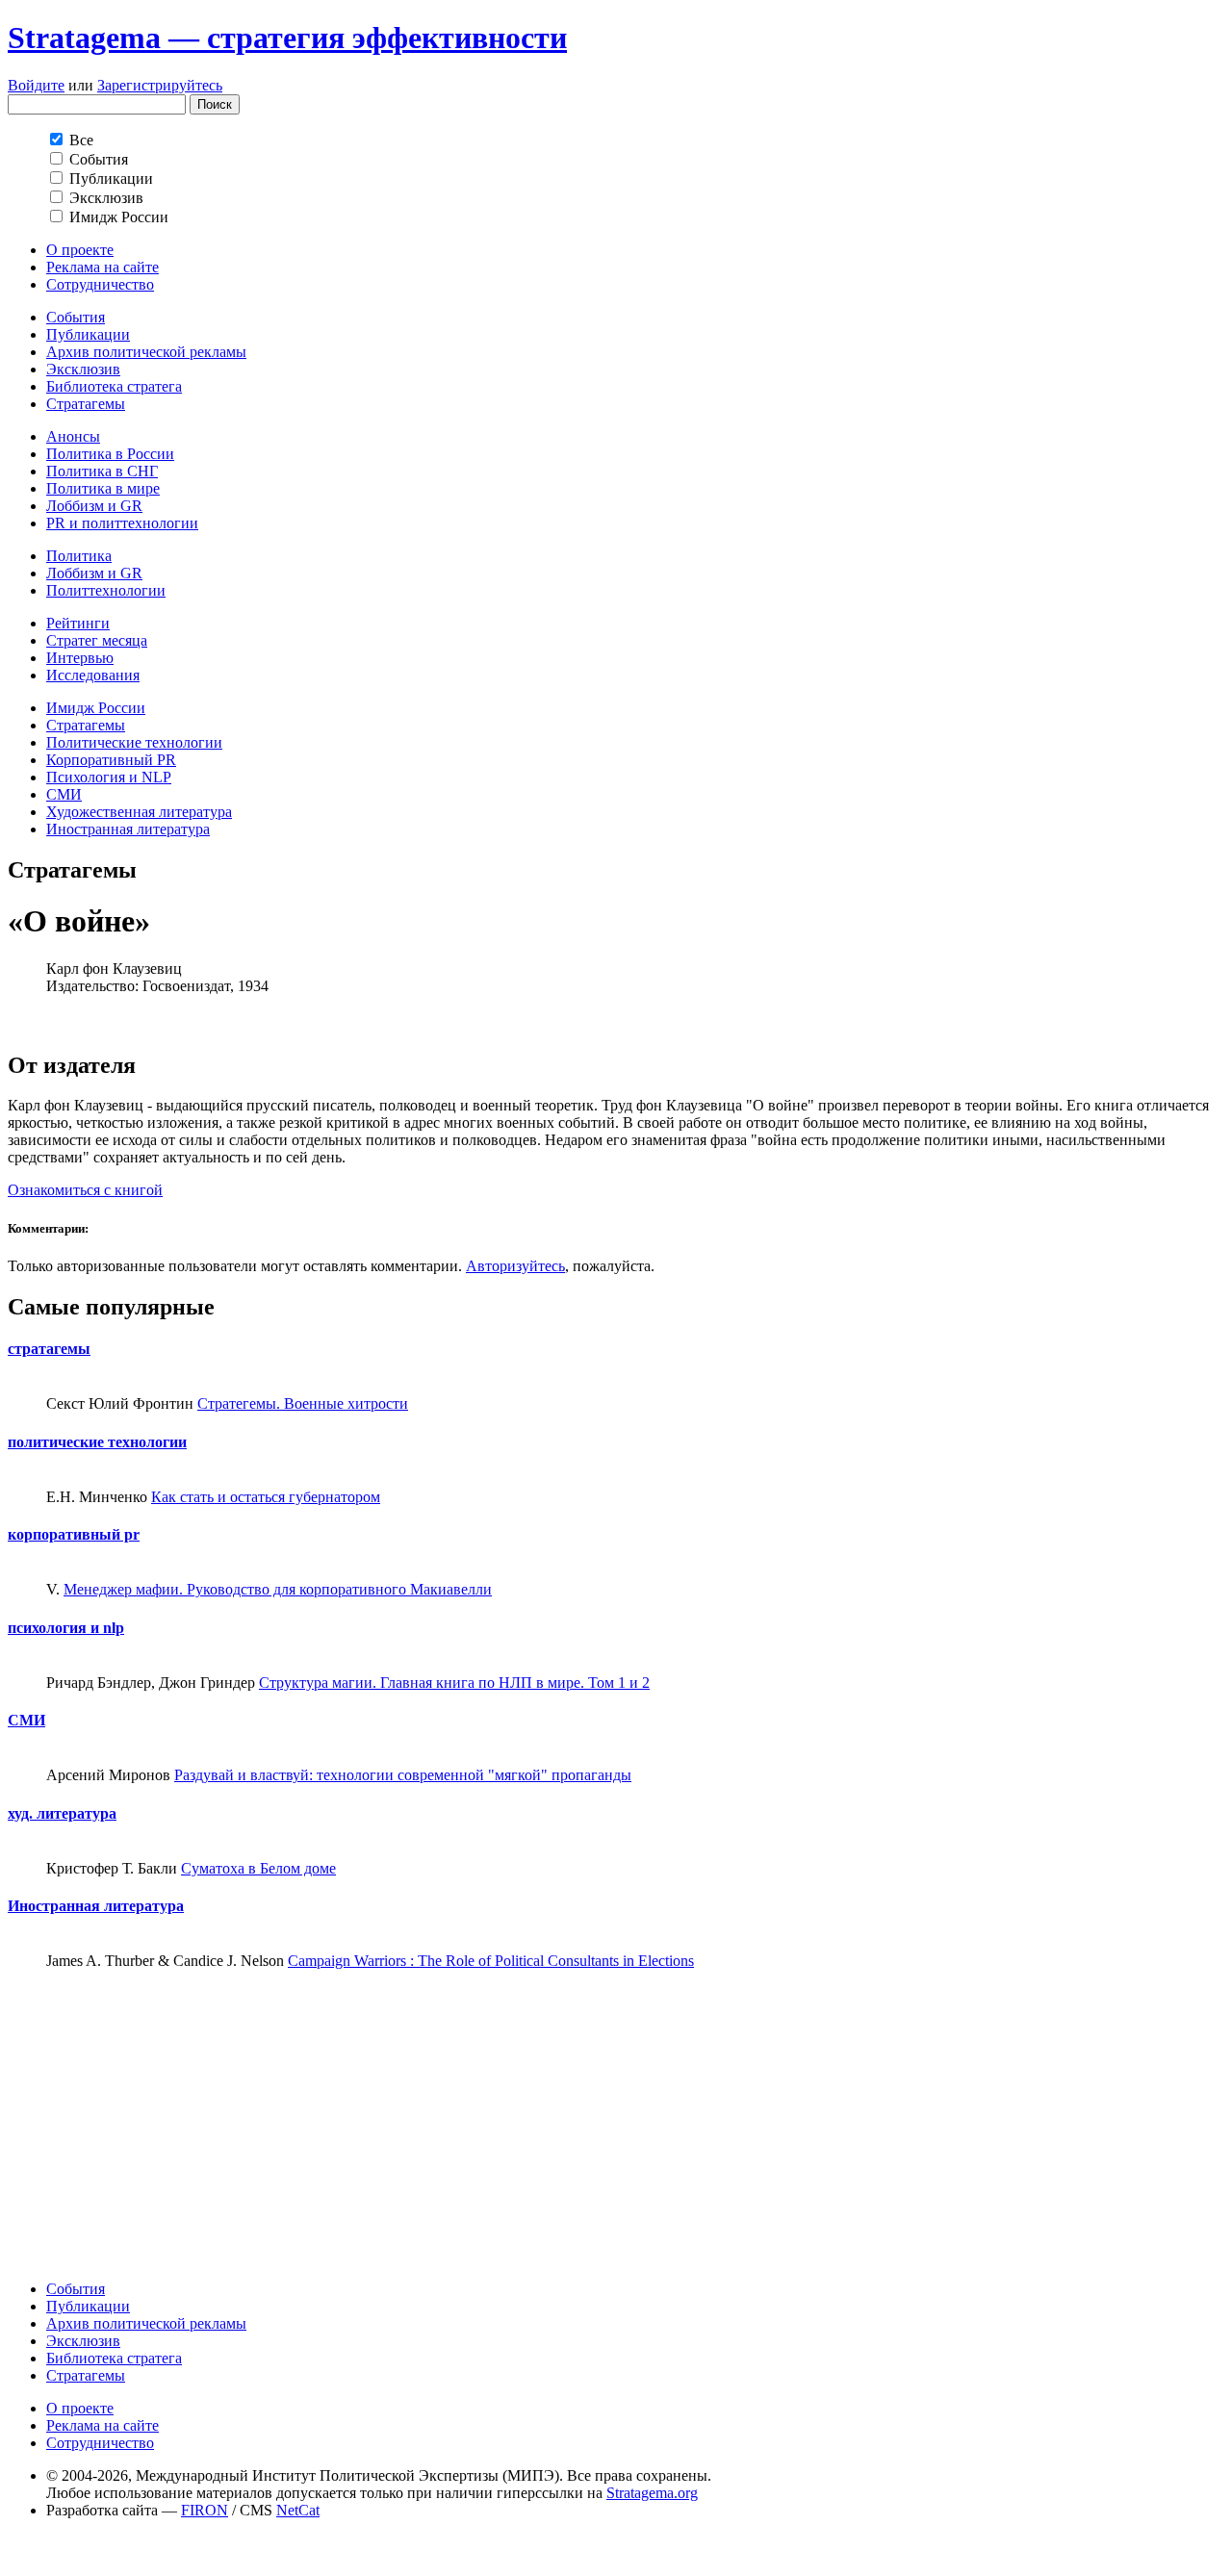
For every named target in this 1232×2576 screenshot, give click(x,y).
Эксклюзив (83, 369)
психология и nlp (66, 1628)
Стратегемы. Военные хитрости (303, 1403)
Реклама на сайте (103, 267)
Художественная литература (139, 812)
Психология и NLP (109, 777)
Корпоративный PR (111, 760)
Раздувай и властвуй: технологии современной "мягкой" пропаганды (403, 1775)
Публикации (88, 334)
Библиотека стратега (114, 386)
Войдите (36, 85)
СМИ (64, 794)
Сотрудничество (100, 284)
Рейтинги (78, 623)
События (76, 317)
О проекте (80, 250)
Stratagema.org (652, 2493)
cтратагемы (49, 1349)
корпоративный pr (74, 1534)
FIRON (205, 2510)
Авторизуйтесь (515, 1266)
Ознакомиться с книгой (85, 1190)
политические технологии (97, 1442)
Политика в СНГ (102, 471)
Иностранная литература (128, 829)
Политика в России (110, 454)
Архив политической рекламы (146, 352)
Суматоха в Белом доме (258, 1868)
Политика (79, 556)
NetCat (298, 2510)
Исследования (93, 675)
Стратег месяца (97, 640)
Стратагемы (86, 404)
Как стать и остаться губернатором (266, 1497)
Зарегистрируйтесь (160, 85)
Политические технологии (134, 742)
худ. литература (62, 1813)
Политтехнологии (106, 590)
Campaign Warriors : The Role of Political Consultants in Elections (491, 1961)
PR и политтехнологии (122, 523)
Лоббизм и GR (94, 506)
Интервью (80, 658)
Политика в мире (103, 488)
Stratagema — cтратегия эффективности (287, 38)
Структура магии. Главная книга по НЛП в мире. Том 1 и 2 (454, 1683)
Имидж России (96, 708)
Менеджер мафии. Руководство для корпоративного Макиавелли (278, 1589)
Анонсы (73, 436)
